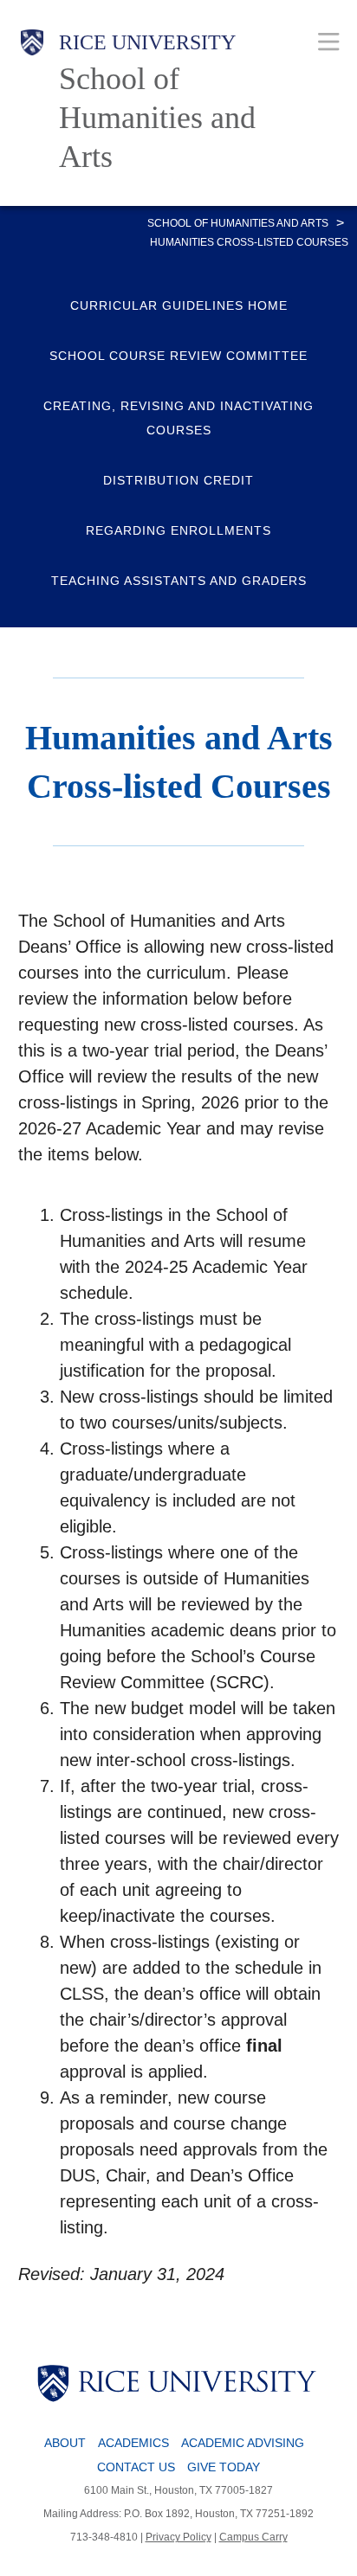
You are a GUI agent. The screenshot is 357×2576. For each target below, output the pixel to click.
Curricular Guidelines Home (179, 305)
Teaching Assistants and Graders (179, 581)
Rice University (147, 42)
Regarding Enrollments (178, 530)
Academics (133, 2443)
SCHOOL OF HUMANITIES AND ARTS (238, 223)
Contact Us (136, 2467)
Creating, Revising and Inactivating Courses (178, 418)
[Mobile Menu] (329, 41)
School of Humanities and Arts (157, 118)
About (65, 2443)
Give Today (224, 2467)
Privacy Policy (178, 2537)
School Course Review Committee (178, 356)
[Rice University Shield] (32, 103)
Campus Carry (253, 2537)
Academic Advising (243, 2443)
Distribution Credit (178, 480)
